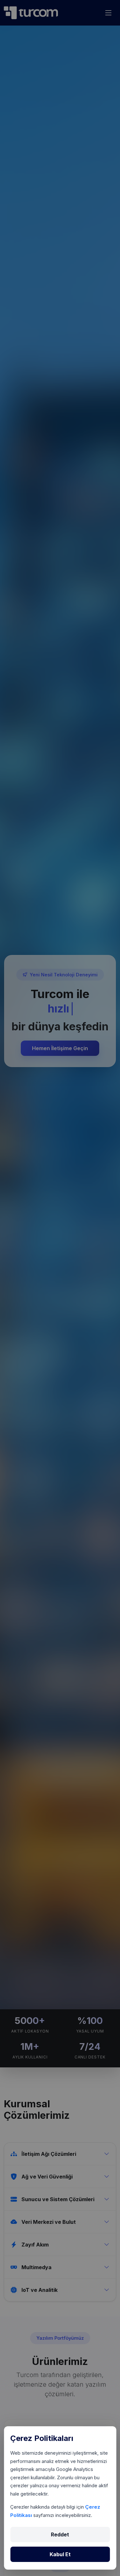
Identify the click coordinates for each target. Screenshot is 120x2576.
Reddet (60, 2534)
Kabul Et (60, 2554)
